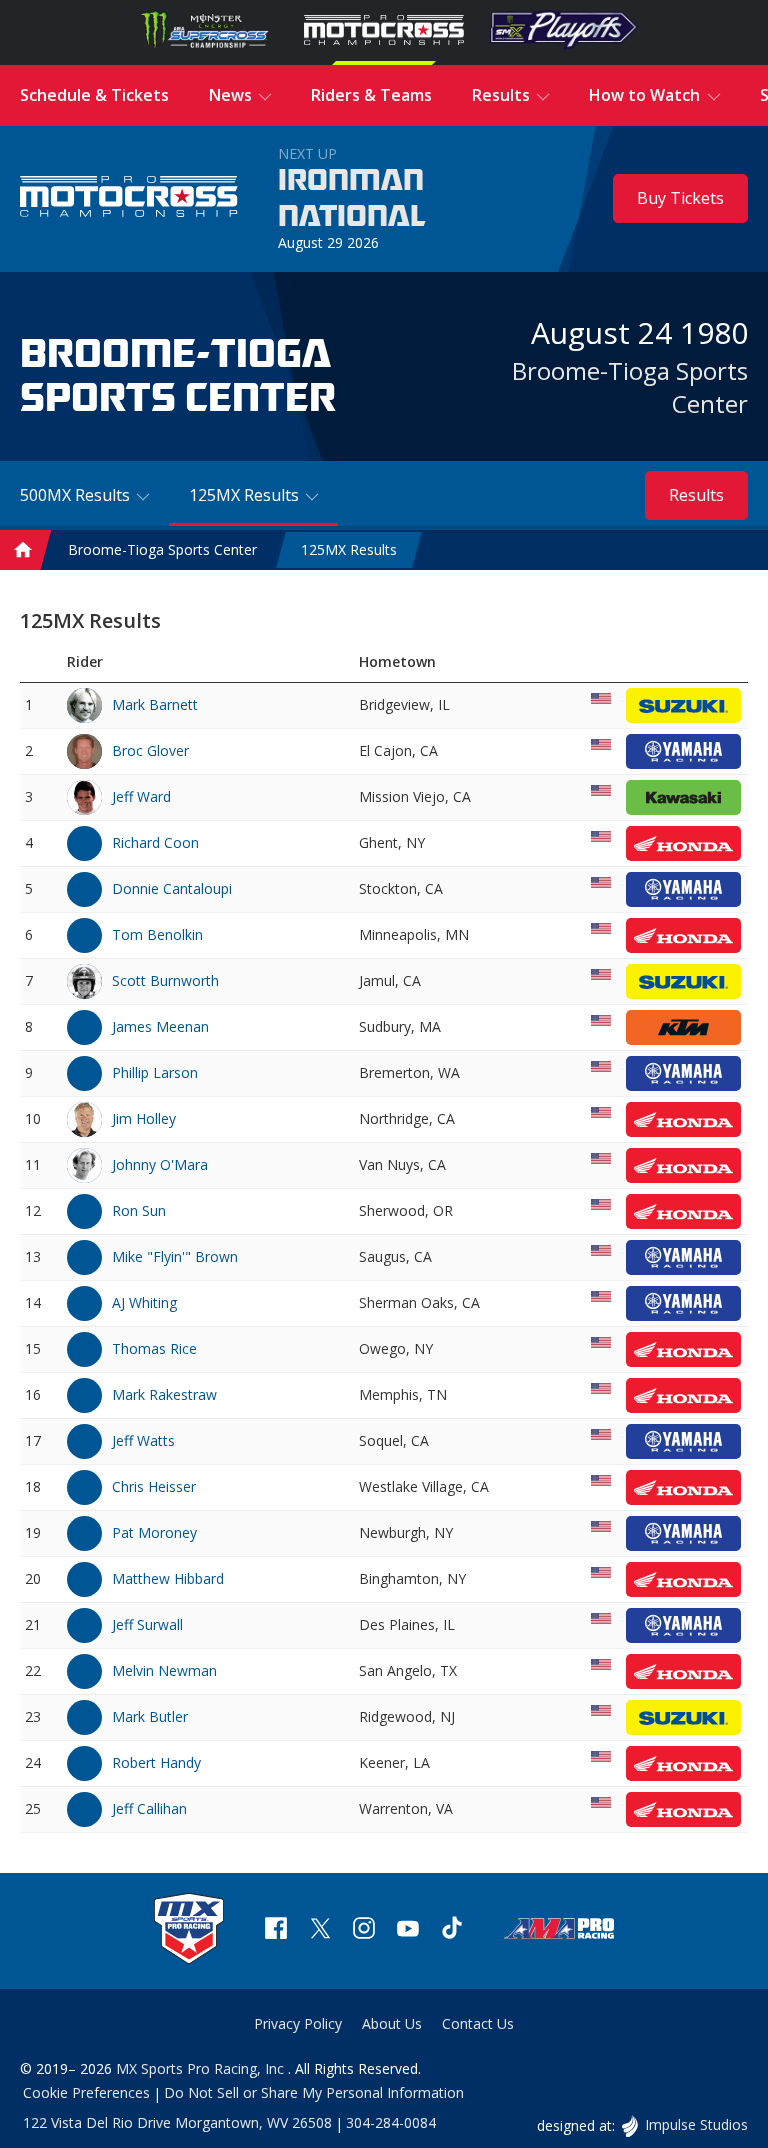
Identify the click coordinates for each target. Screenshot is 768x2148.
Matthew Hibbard (168, 1578)
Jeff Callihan (149, 1808)
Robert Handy (156, 1762)
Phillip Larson (155, 1072)
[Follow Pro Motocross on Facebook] (276, 1930)
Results (696, 495)
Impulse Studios (696, 2124)
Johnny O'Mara (160, 1164)
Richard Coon (155, 842)
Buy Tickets (680, 198)
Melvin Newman (164, 1670)
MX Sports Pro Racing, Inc (202, 2068)
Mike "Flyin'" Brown (175, 1256)
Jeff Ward (141, 796)
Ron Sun (139, 1210)
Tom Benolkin (157, 934)
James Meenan (160, 1026)
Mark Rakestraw (164, 1394)
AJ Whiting (144, 1302)
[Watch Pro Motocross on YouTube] (408, 1930)
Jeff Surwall (147, 1624)
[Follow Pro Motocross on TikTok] (452, 1930)
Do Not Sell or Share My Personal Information (314, 2092)
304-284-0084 (391, 2122)
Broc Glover (150, 750)
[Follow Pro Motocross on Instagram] (364, 1930)
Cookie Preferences (86, 2092)
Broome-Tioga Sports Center (162, 549)
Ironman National (352, 199)
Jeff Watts (143, 1440)
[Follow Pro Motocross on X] (320, 1930)
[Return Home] (129, 199)
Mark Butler (150, 1716)
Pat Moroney (154, 1532)
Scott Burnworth (165, 980)
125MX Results (349, 549)
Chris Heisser (154, 1486)
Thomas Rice (154, 1348)
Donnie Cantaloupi (172, 888)
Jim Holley (144, 1118)
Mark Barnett (155, 704)
